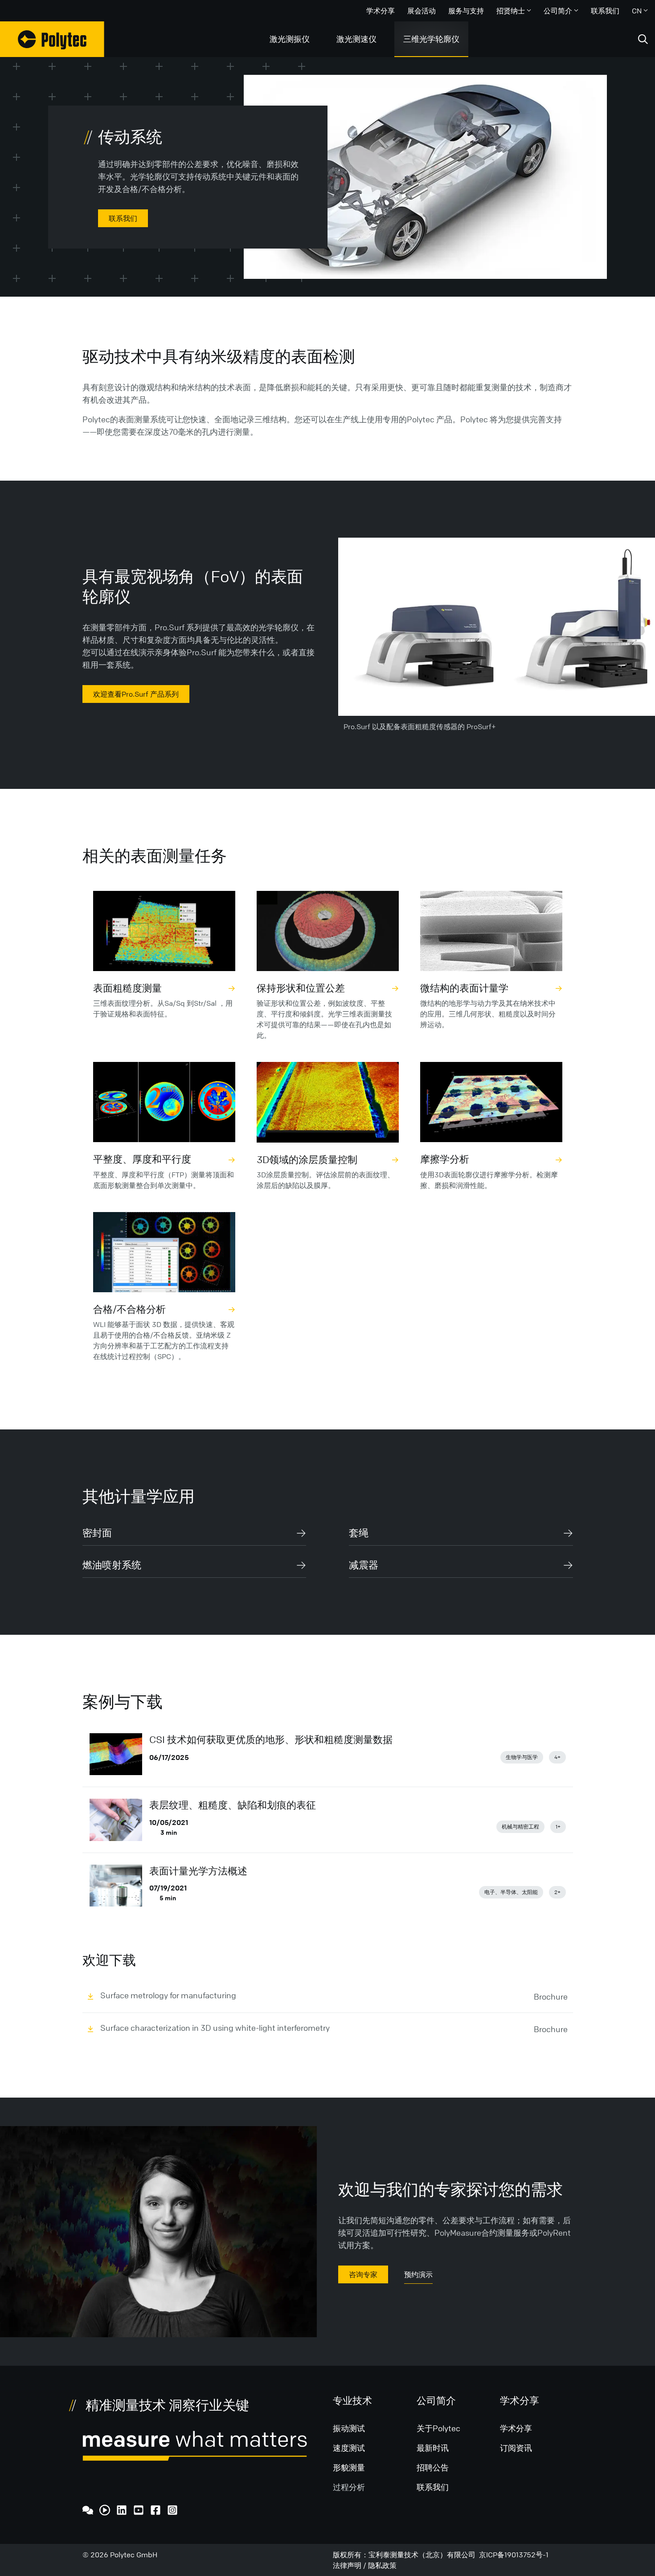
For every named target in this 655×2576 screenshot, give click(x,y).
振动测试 (349, 2428)
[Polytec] (52, 39)
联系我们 (605, 11)
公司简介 (558, 11)
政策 (389, 2565)
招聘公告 (433, 2467)
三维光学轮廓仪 (431, 39)
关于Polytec (438, 2428)
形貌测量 (349, 2467)
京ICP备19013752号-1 (514, 2555)
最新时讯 (433, 2448)
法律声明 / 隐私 (358, 2565)
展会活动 (422, 11)
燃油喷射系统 (112, 1565)
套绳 (359, 1533)
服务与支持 (466, 11)
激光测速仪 (356, 39)
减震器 (364, 1565)
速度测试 (349, 2448)
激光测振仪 (290, 39)
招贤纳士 (511, 11)
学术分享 (381, 11)
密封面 (97, 1533)
